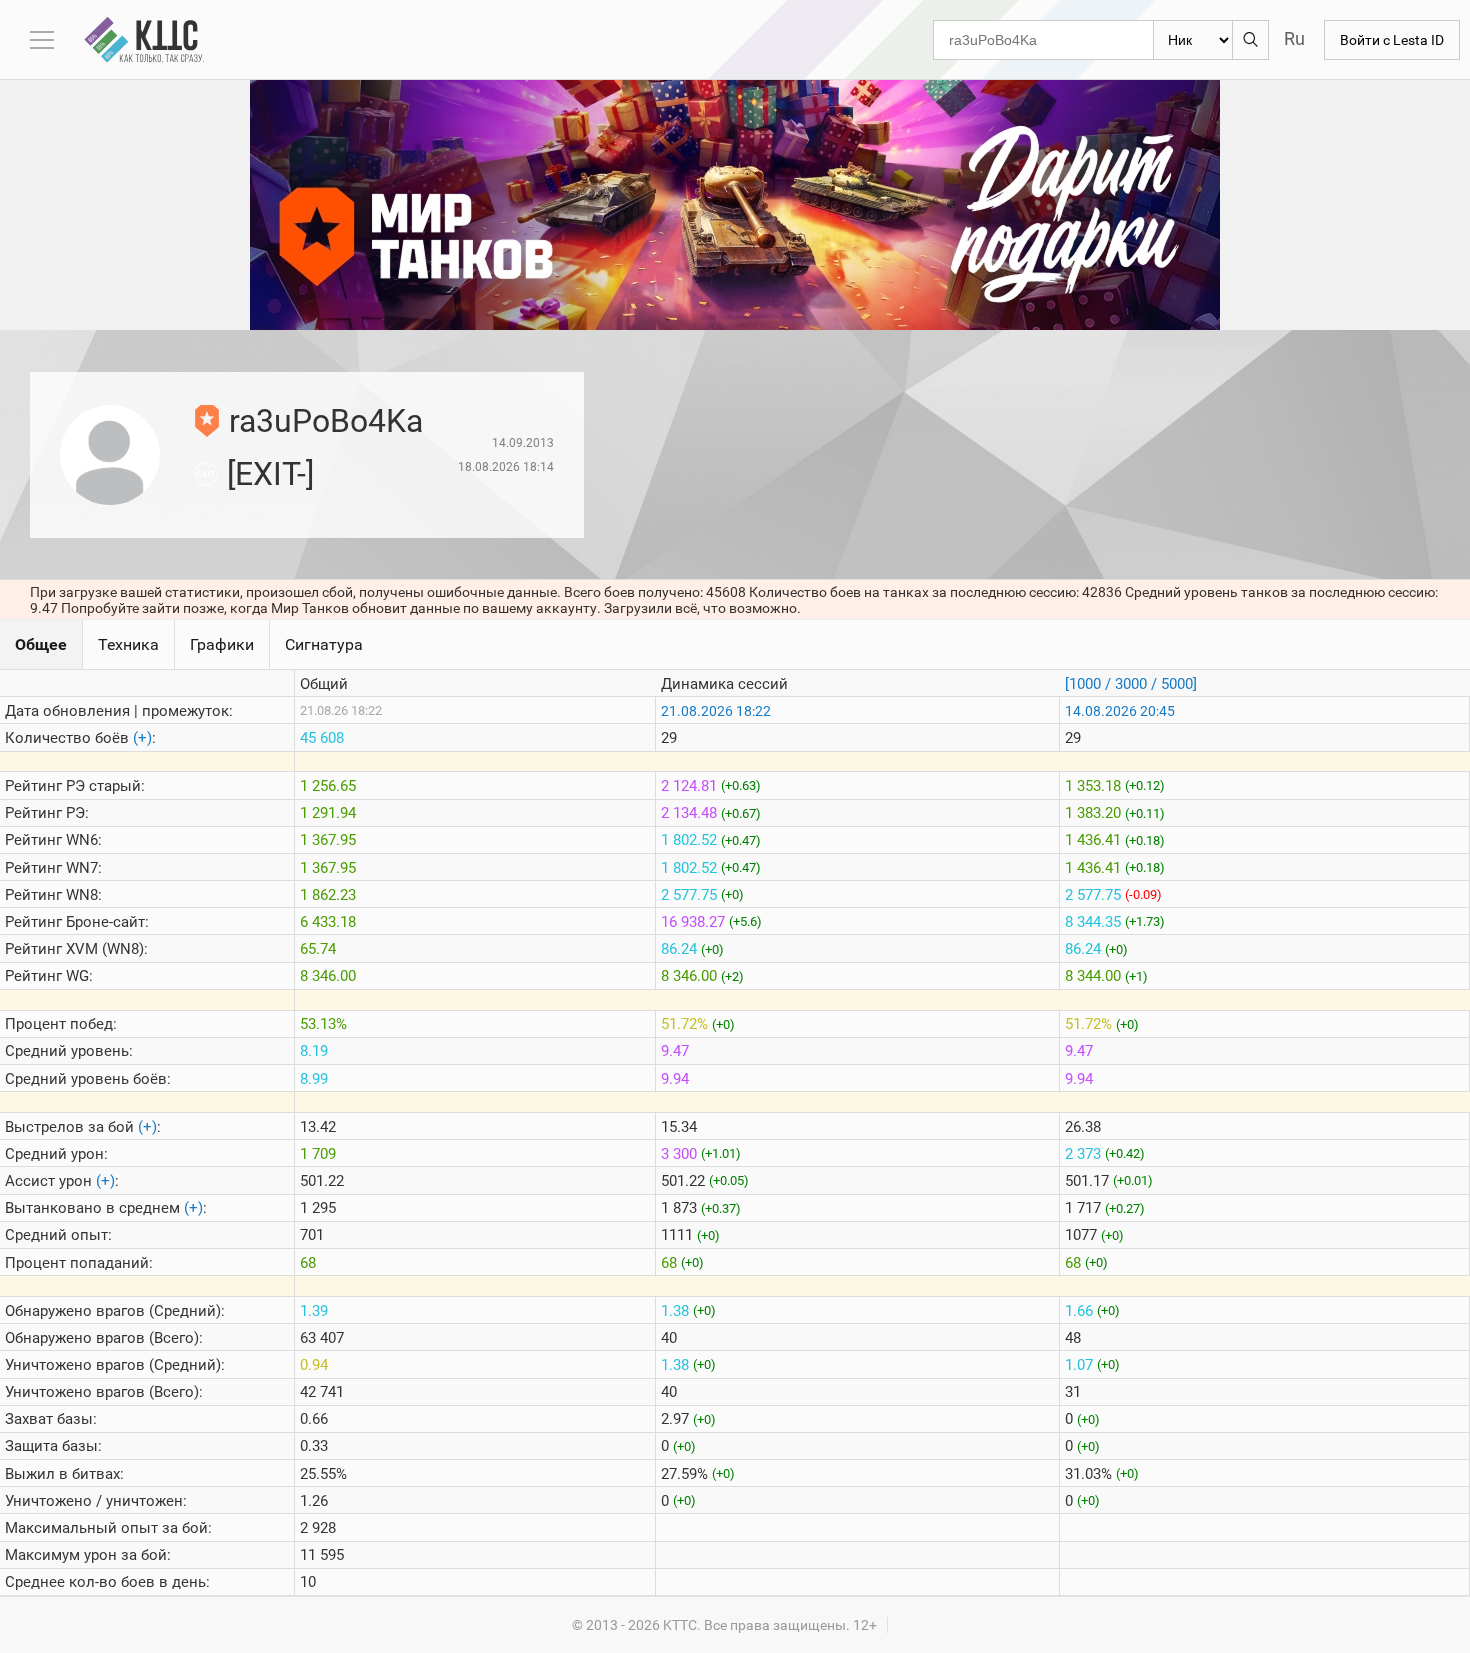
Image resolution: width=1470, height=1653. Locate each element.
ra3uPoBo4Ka (326, 421)
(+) (142, 738)
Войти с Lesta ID (1392, 40)
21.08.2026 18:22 (716, 711)
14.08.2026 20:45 (1120, 711)
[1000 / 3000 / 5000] (1131, 684)
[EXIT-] (270, 474)
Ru (1294, 38)
